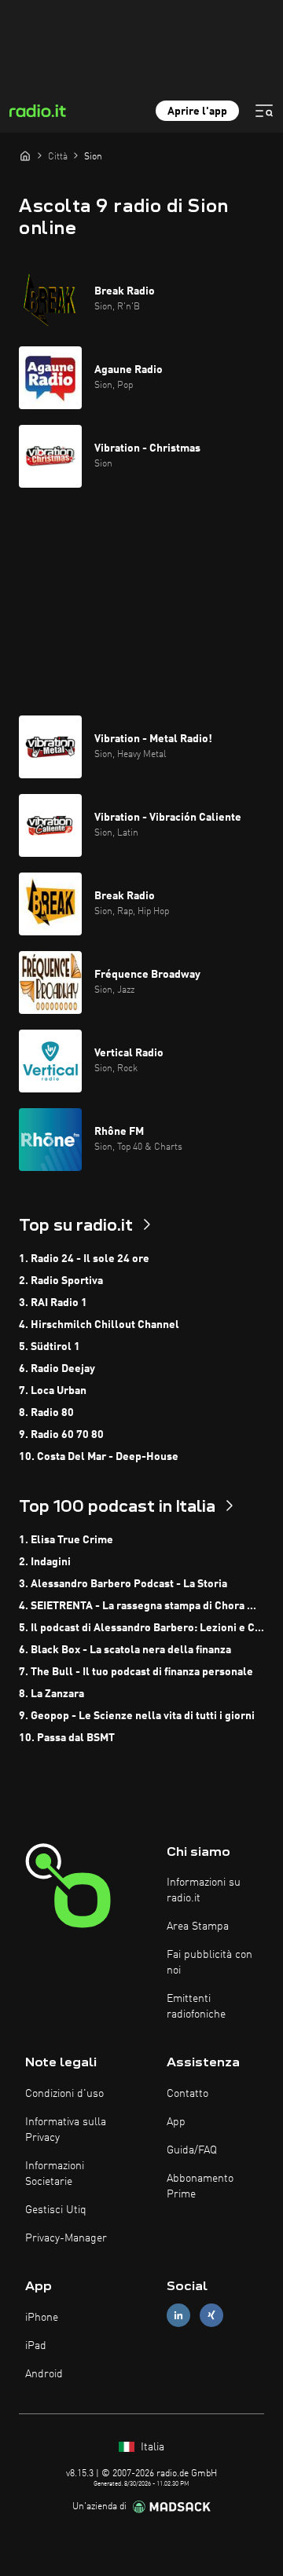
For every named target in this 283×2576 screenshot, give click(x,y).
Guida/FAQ (192, 2150)
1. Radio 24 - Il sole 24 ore (84, 1259)
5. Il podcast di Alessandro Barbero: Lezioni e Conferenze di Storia (141, 1628)
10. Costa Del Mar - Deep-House (99, 1457)
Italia (151, 2447)
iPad (36, 2346)
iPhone (42, 2318)
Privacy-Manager (66, 2238)
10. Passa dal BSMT (67, 1738)
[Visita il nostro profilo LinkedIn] (178, 2316)
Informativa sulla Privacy (66, 2130)
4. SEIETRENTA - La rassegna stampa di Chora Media (141, 1606)
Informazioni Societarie (55, 2174)
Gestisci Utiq (56, 2210)
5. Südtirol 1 (50, 1347)
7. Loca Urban (53, 1391)
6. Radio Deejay (57, 1369)
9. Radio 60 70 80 (61, 1435)
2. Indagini (45, 1562)
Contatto (187, 2094)
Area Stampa (198, 1927)
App (176, 2122)
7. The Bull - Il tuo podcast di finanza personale (136, 1672)
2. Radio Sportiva (61, 1281)
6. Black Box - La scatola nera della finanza (125, 1650)
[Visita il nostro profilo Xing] (211, 2316)
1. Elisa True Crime (66, 1540)
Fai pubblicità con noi (209, 1963)
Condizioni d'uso (64, 2094)
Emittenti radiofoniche (196, 2007)
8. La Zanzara (51, 1694)
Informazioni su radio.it (204, 1890)
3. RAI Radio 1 (53, 1303)
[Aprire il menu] (264, 111)
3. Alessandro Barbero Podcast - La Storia (123, 1584)
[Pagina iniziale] (25, 156)
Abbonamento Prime (200, 2186)
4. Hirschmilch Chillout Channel (99, 1325)
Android (44, 2374)
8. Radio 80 (46, 1413)
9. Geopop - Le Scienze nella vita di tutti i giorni (137, 1716)
